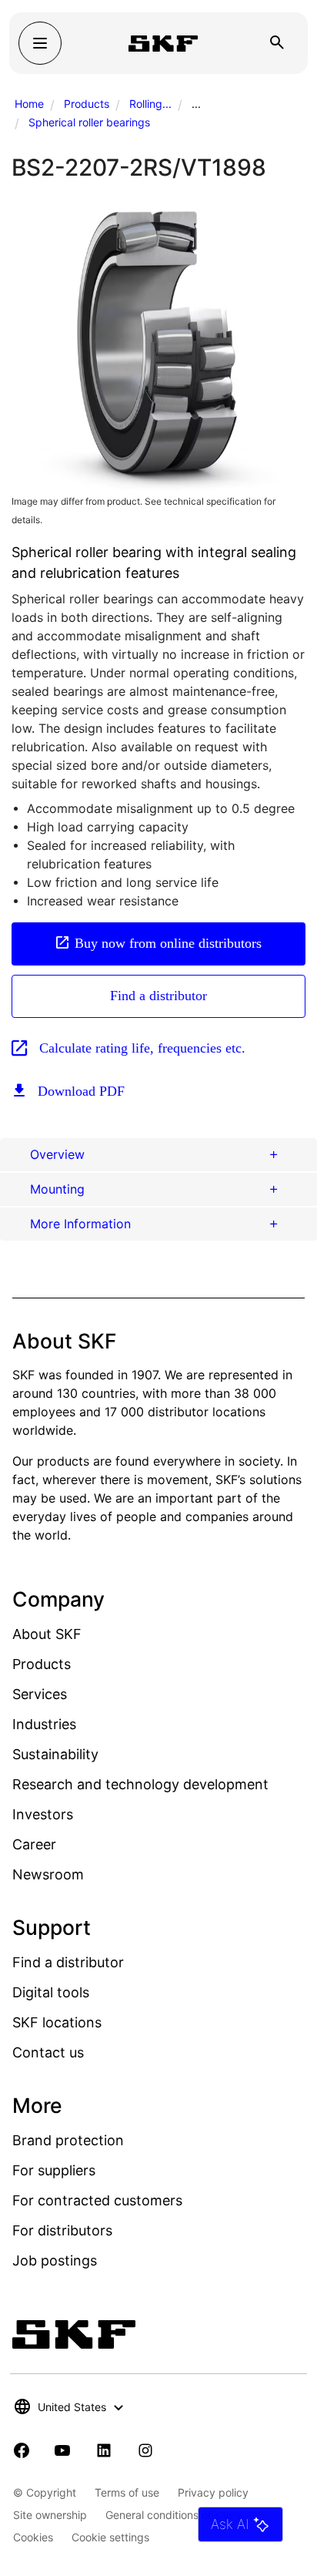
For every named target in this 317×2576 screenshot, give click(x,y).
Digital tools (51, 1992)
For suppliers (54, 2170)
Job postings (55, 2260)
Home (29, 104)
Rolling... (150, 104)
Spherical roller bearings (89, 122)
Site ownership (50, 2515)
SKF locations (57, 2022)
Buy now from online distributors (168, 943)
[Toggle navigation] (40, 43)
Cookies (33, 2537)
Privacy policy (213, 2492)
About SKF (47, 1634)
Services (40, 1694)
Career (34, 1844)
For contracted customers (97, 2200)
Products (87, 104)
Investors (43, 1814)
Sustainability (55, 1754)
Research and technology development (140, 1784)
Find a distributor (158, 996)
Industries (44, 1724)
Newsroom (48, 1874)
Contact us (48, 2052)
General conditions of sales (173, 2515)
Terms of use (127, 2492)
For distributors (62, 2230)
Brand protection (68, 2140)
